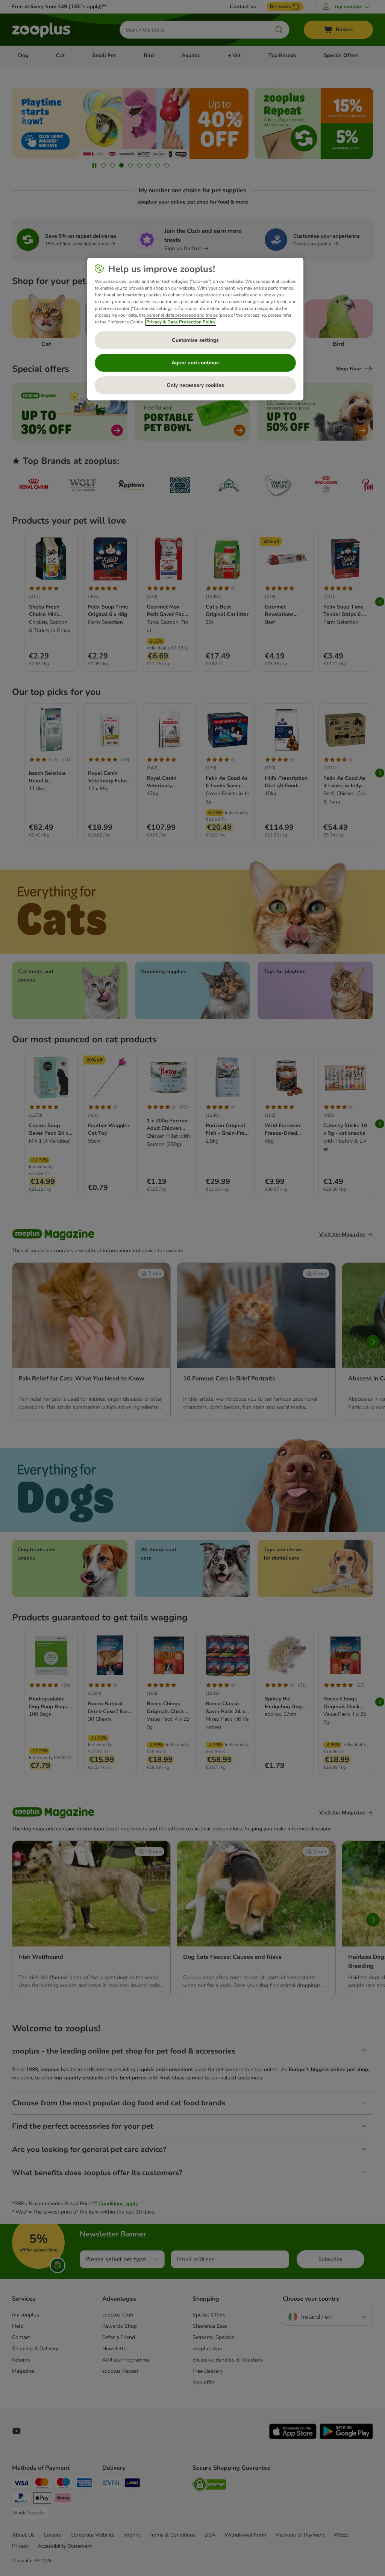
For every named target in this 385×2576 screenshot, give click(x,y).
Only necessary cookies (195, 385)
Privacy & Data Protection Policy (181, 322)
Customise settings (195, 340)
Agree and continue (195, 363)
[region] (195, 329)
